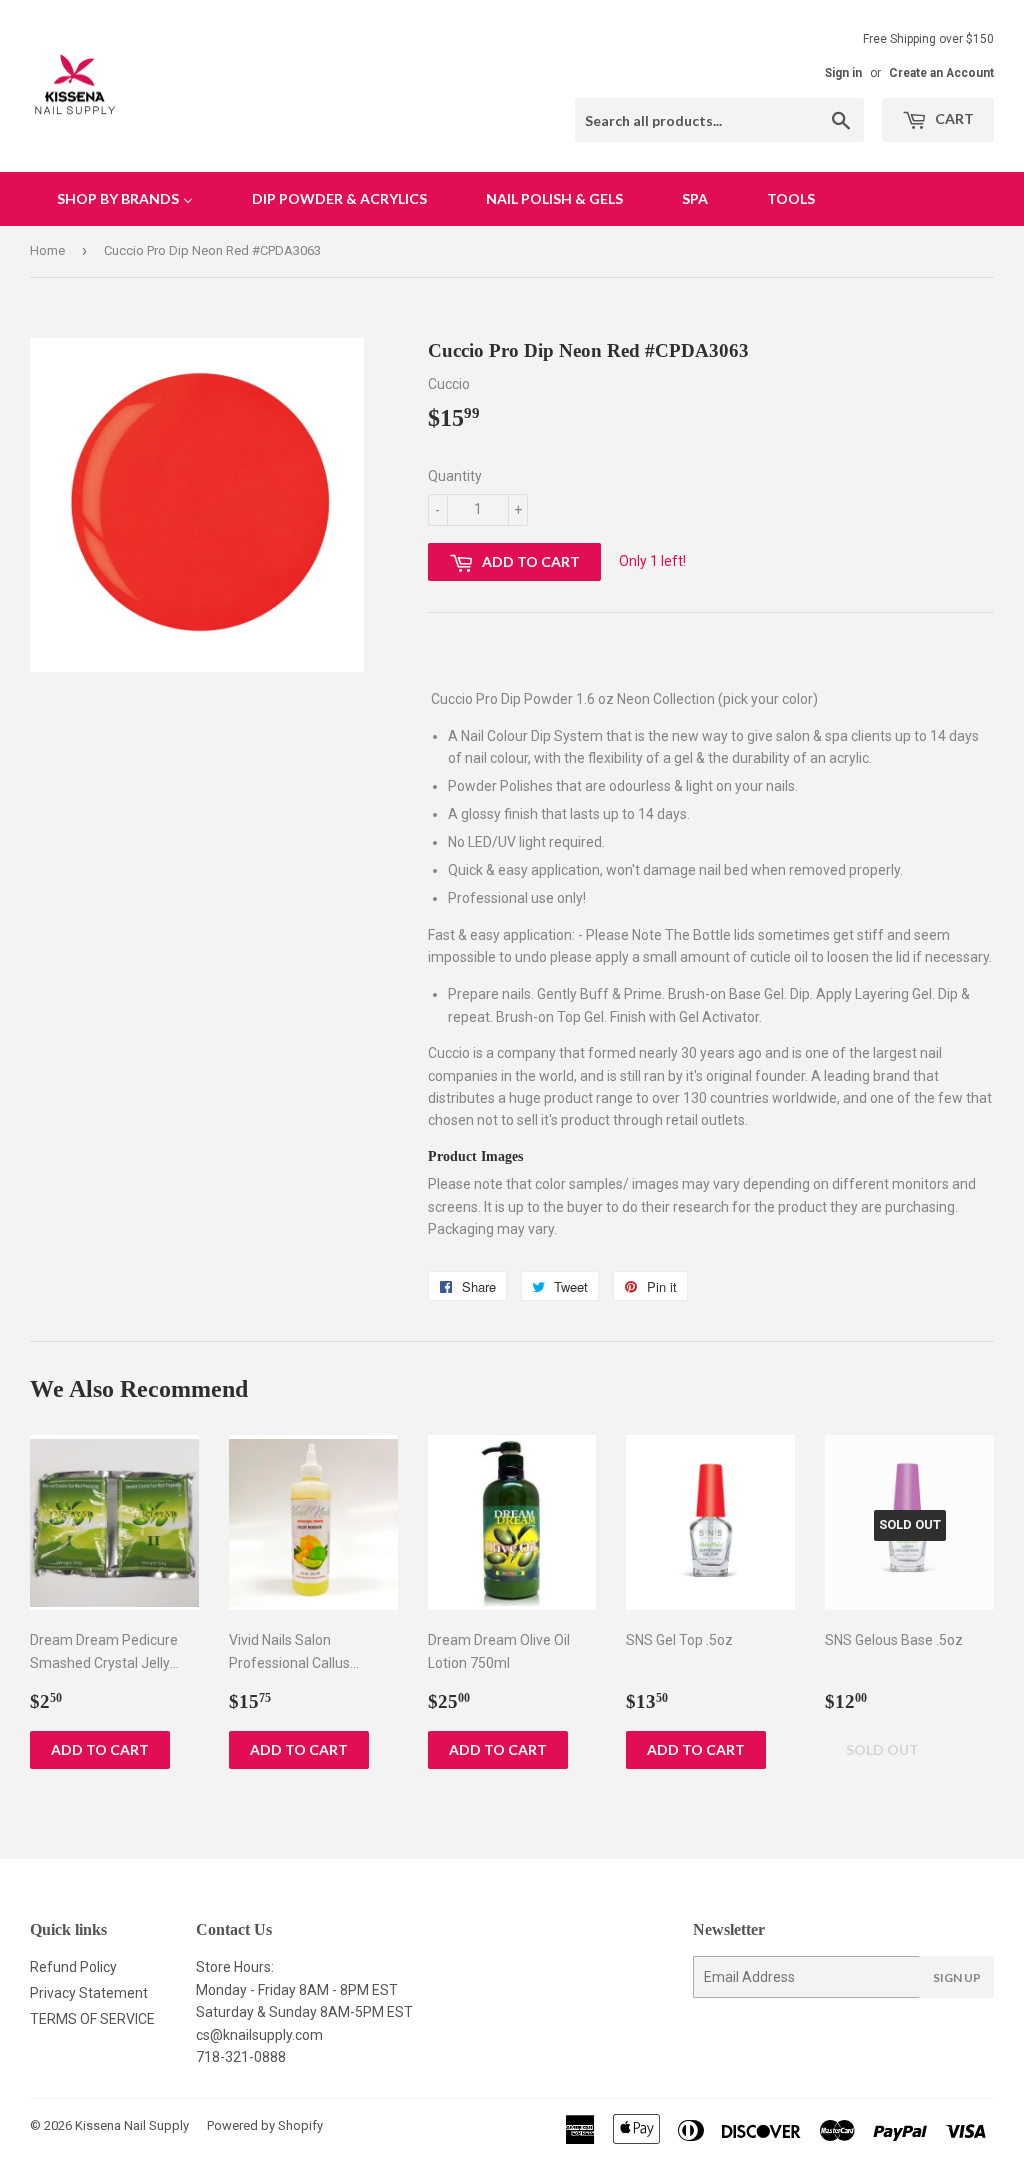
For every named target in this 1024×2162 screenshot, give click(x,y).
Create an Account (941, 73)
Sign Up (957, 1977)
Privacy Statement (89, 1993)
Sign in (843, 73)
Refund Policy (73, 1967)
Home (47, 250)
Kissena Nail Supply (132, 2125)
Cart (953, 118)
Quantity (455, 476)
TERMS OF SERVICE (92, 2019)
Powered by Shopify (265, 2125)
